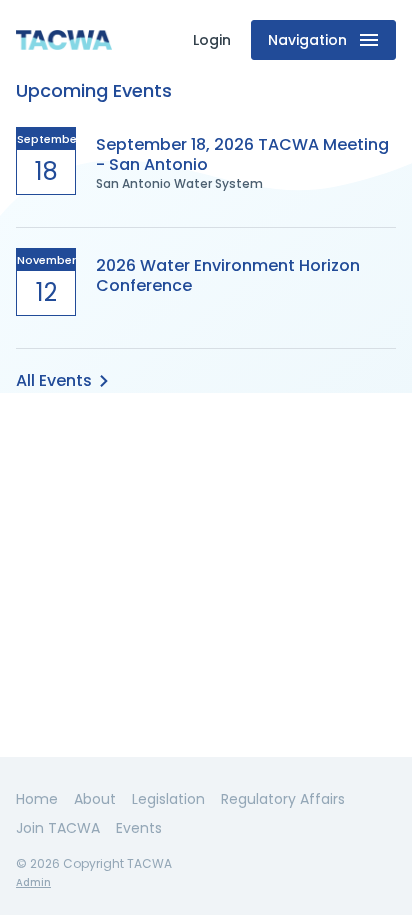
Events (139, 828)
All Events (54, 380)
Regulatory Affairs (283, 799)
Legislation (168, 799)
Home (37, 799)
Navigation (307, 40)
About (95, 799)
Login (212, 40)
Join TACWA (58, 828)
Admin (33, 882)
